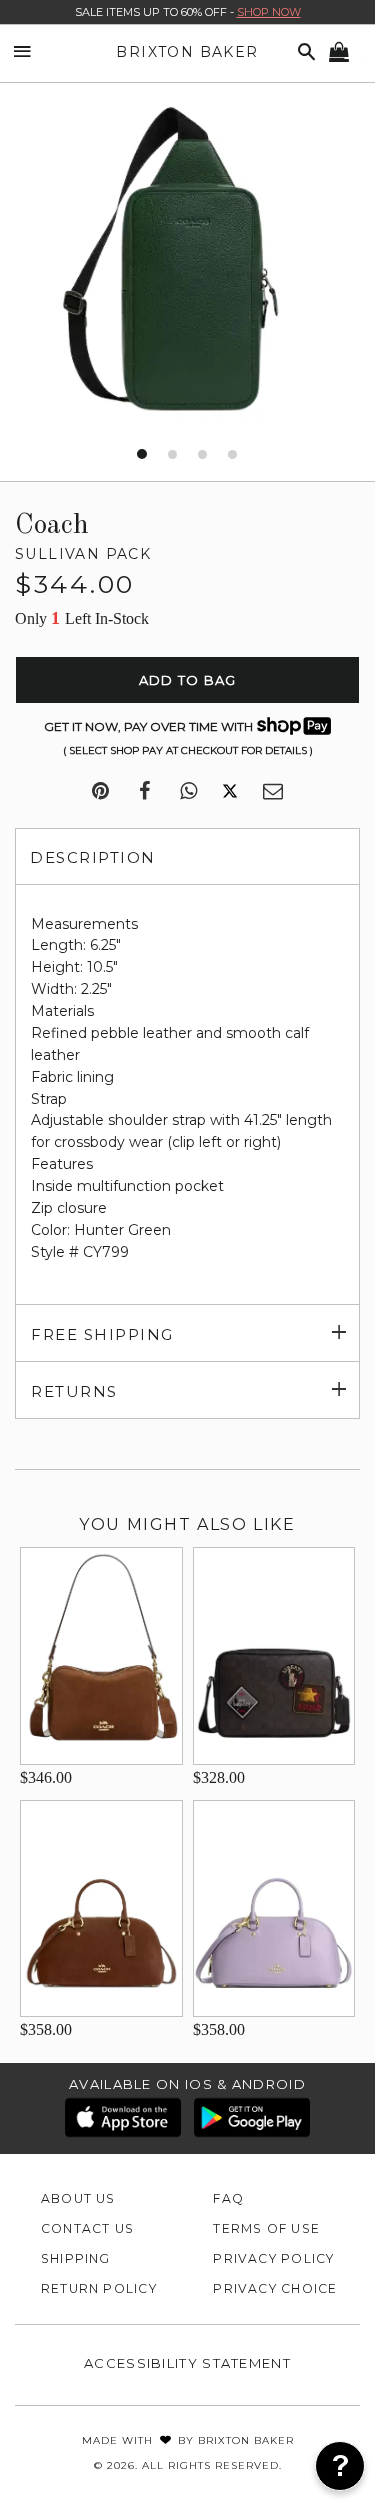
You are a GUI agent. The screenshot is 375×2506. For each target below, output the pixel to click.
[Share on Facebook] (144, 792)
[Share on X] (230, 792)
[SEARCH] (303, 52)
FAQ (228, 2198)
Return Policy (99, 2288)
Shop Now (269, 12)
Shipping (76, 2258)
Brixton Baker (187, 52)
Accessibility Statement (187, 2363)
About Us (78, 2198)
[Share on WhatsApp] (188, 792)
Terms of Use (266, 2228)
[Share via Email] (273, 792)
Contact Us (87, 2228)
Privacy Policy (273, 2258)
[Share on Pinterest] (100, 792)
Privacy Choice (275, 2288)
